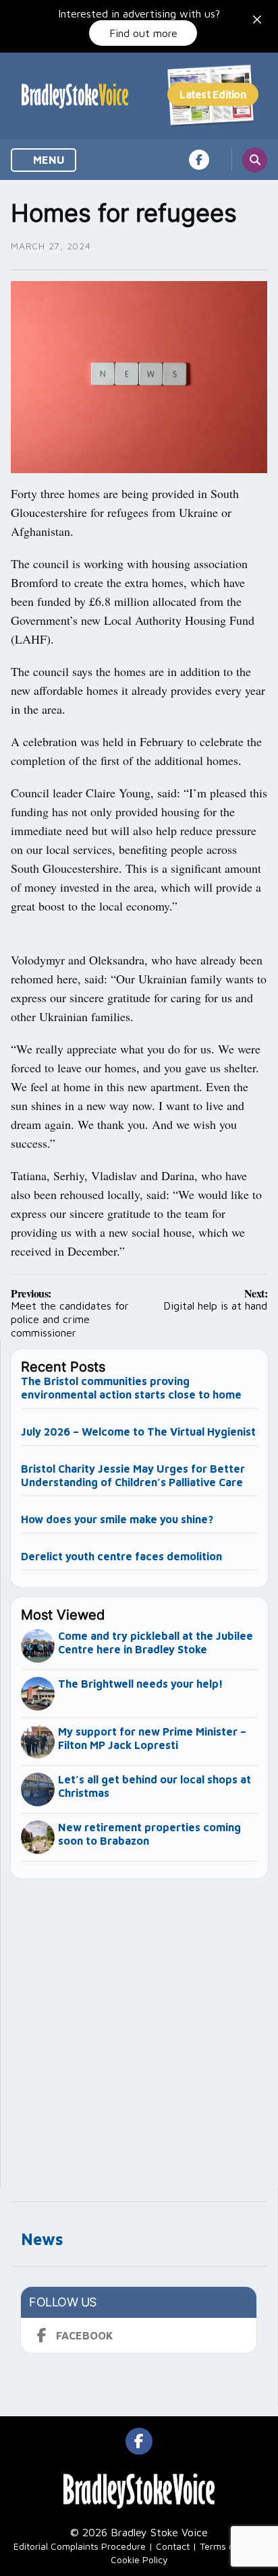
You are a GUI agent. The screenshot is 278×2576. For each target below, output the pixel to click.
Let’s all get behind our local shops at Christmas (155, 1786)
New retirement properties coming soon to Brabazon (149, 1834)
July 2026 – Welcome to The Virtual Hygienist (138, 1432)
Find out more (143, 33)
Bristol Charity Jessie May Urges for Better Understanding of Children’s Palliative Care (133, 1475)
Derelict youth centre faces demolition (121, 1556)
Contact (173, 2546)
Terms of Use (228, 2546)
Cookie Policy (139, 2559)
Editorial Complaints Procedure (80, 2546)
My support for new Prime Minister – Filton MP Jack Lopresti (152, 1738)
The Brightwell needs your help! (141, 1684)
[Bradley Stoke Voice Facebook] (199, 160)
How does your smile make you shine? (117, 1519)
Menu (48, 160)
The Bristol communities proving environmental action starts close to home (131, 1388)
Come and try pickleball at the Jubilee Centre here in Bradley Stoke (156, 1643)
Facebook (85, 2335)
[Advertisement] (139, 2027)
